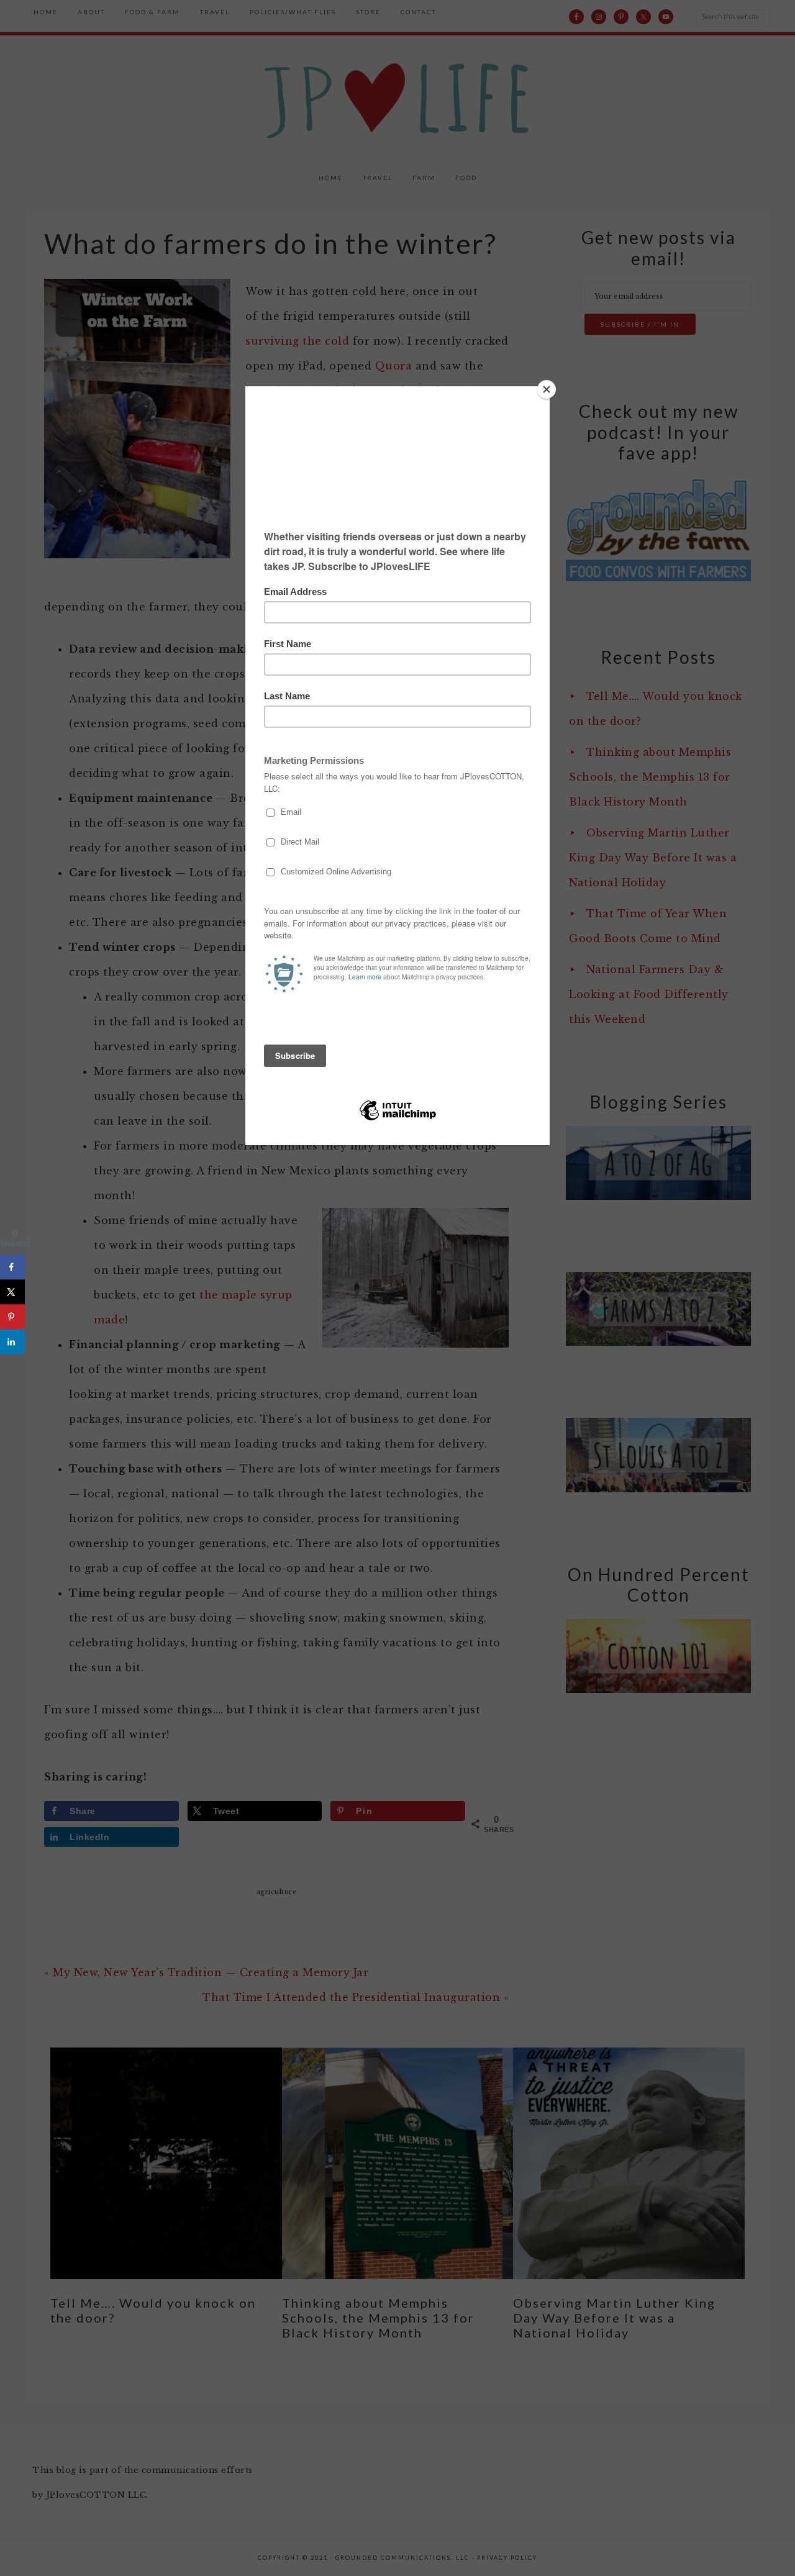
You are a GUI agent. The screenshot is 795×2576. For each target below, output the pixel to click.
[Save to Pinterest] (12, 1317)
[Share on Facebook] (12, 1267)
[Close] (547, 389)
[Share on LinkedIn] (12, 1341)
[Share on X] (12, 1292)
